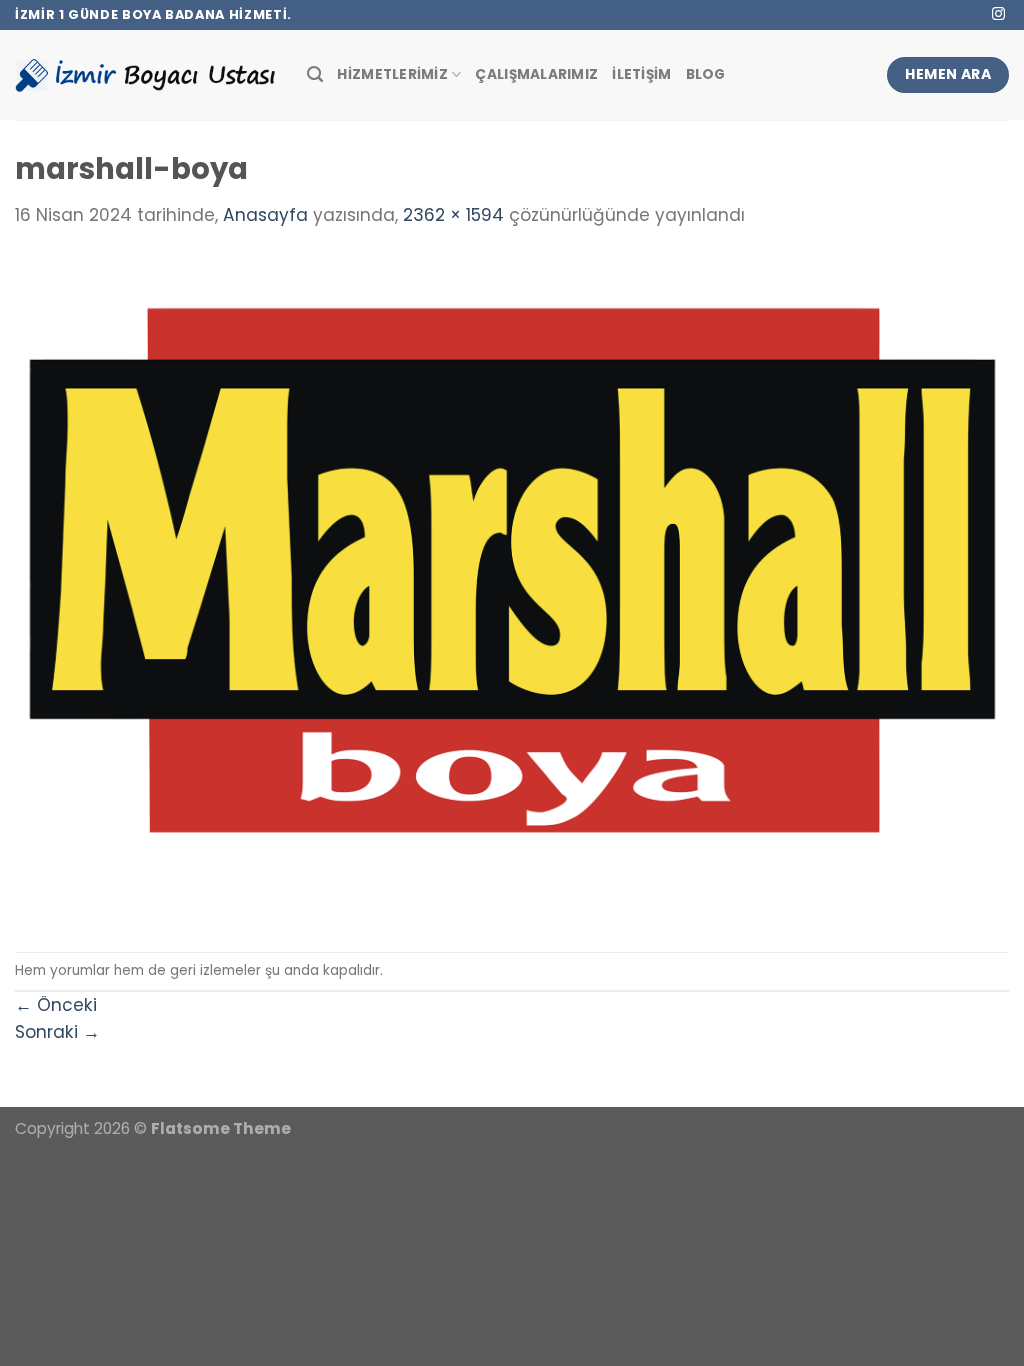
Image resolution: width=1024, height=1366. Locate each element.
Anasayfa (265, 215)
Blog (706, 74)
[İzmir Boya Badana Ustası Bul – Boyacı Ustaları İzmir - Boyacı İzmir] (146, 74)
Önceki (56, 1005)
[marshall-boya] (512, 590)
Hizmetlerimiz (392, 74)
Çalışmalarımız (536, 74)
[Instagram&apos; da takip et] (998, 14)
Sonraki (57, 1032)
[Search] (315, 75)
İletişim (641, 74)
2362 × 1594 (453, 215)
